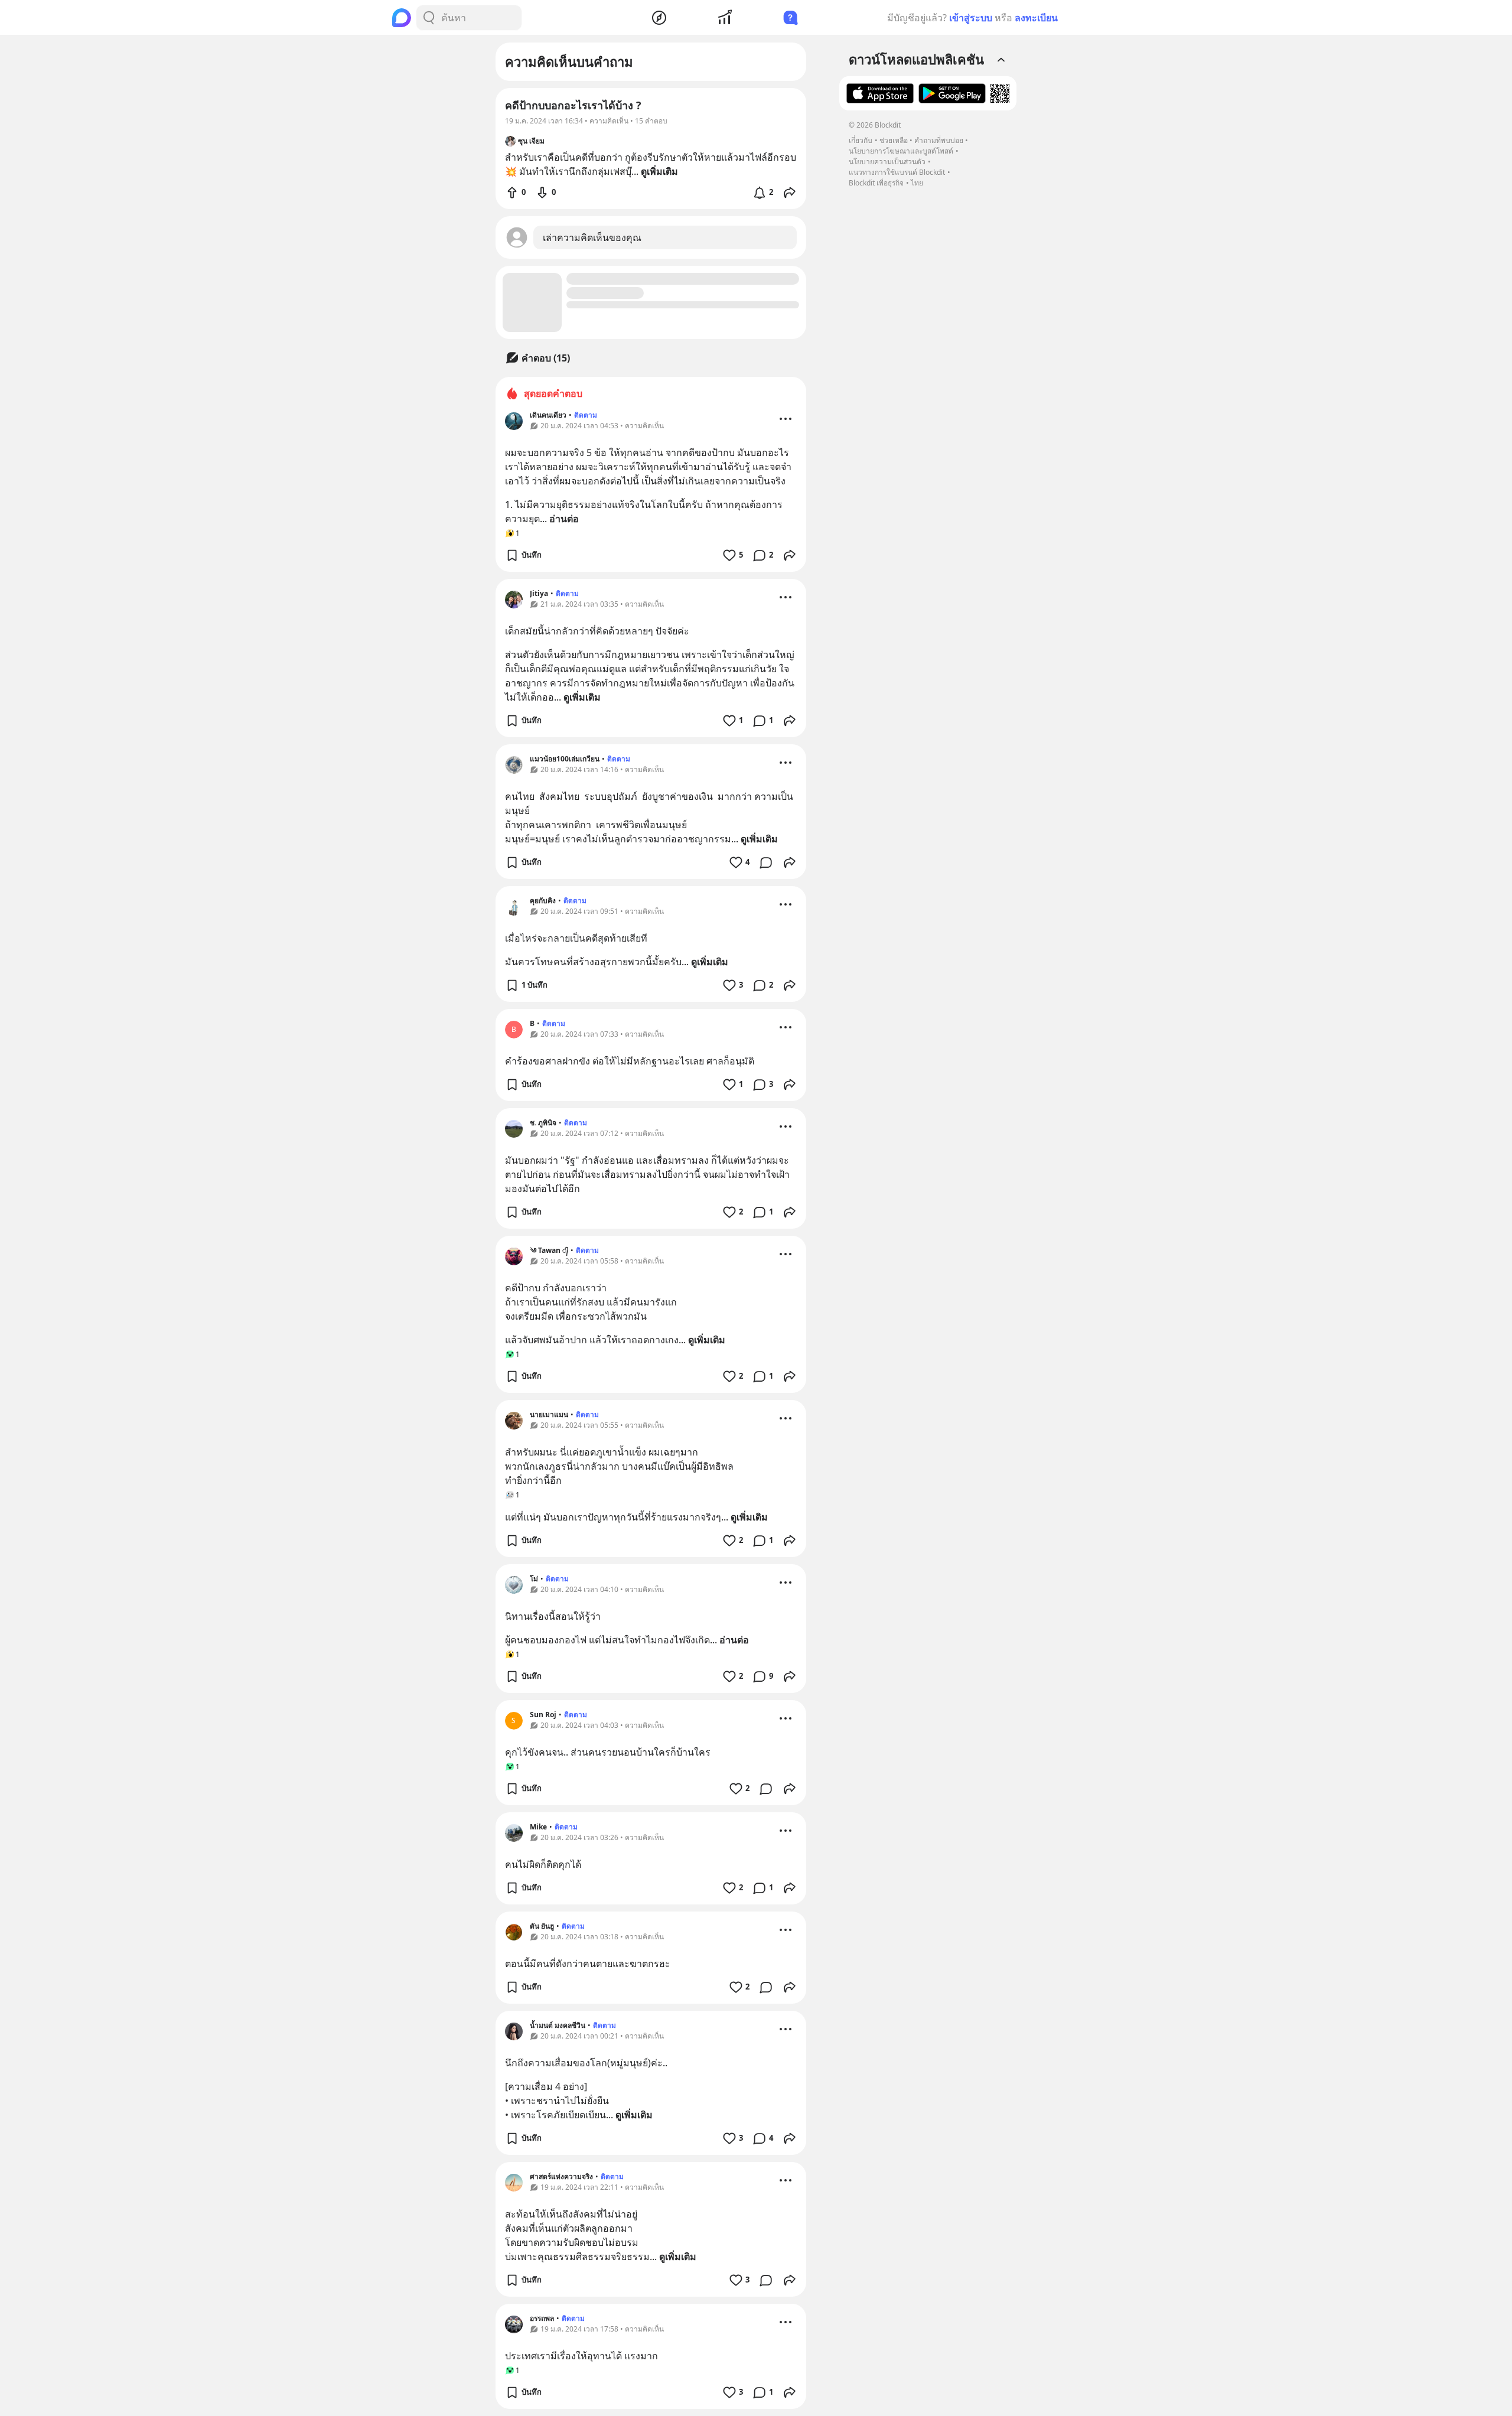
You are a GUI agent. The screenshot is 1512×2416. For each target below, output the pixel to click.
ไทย (917, 183)
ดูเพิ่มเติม (582, 697)
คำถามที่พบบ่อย (939, 140)
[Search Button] (429, 18)
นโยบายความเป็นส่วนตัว (887, 162)
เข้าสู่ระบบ (971, 18)
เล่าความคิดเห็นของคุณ (592, 237)
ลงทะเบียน (1036, 18)
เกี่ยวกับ (861, 140)
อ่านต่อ (564, 519)
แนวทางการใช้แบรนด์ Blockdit (897, 172)
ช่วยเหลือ (894, 140)
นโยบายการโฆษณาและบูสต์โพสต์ (901, 151)
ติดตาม (586, 415)
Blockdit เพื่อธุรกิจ (876, 183)
